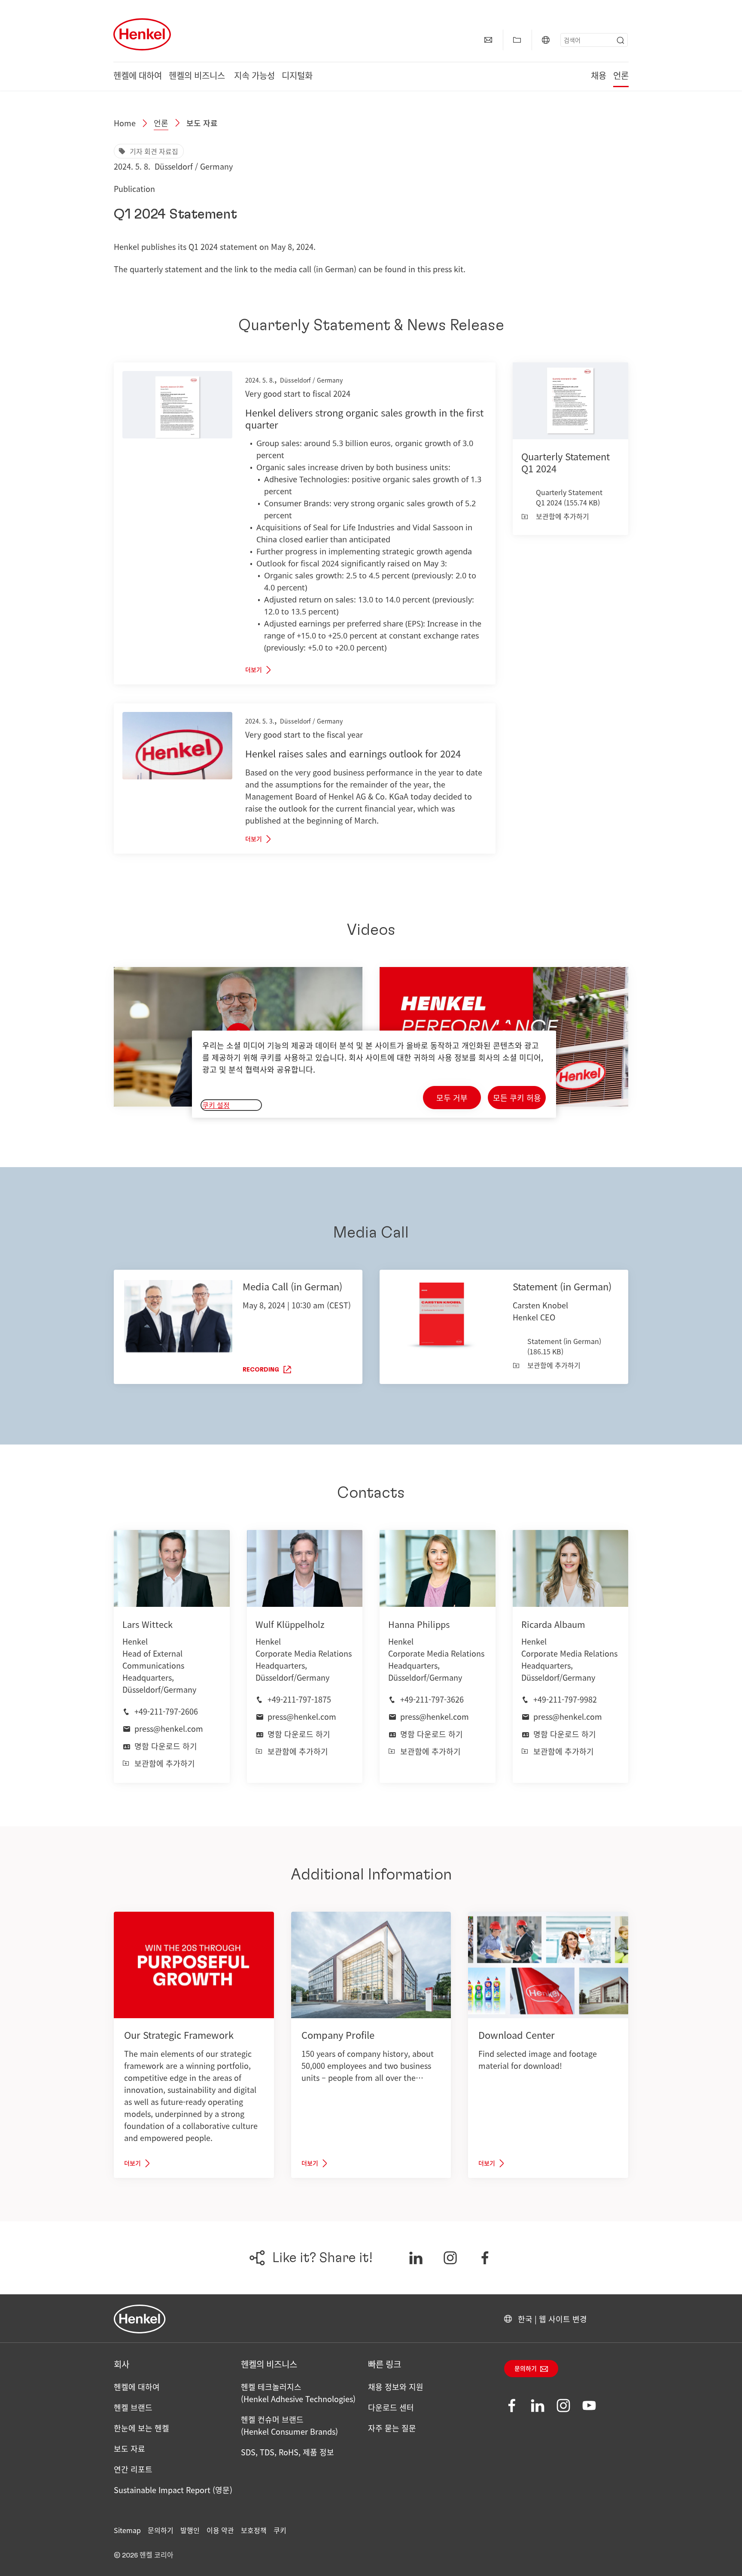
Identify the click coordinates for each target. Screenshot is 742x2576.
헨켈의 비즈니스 (198, 76)
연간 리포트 (133, 2469)
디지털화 (297, 76)
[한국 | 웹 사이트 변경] (546, 40)
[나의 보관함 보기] (517, 40)
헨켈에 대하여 (138, 76)
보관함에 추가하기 (563, 516)
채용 (599, 76)
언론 (621, 76)
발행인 (190, 2530)
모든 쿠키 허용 (517, 1098)
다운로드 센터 (391, 2407)
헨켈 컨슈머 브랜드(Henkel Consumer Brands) (289, 2425)
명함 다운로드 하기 (166, 1746)
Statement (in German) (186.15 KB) (564, 1346)
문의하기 (526, 2369)
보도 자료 (202, 123)
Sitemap (127, 2530)
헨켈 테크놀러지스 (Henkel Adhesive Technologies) (298, 2393)
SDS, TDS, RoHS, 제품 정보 (287, 2452)
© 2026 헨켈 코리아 (144, 2555)
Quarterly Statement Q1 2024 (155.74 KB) (569, 497)
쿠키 (280, 2530)
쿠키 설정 (216, 1105)
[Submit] (620, 40)
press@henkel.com (169, 1728)
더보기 (254, 670)
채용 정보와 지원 (396, 2387)
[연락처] (488, 40)
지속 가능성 (254, 76)
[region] (374, 1074)
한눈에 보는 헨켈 (141, 2428)
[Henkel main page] (142, 34)
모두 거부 (452, 1098)
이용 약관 (220, 2530)
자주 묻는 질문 (392, 2428)
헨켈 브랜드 (133, 2407)
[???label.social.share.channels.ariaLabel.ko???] (416, 2258)
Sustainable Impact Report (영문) (173, 2490)
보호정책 (254, 2530)
